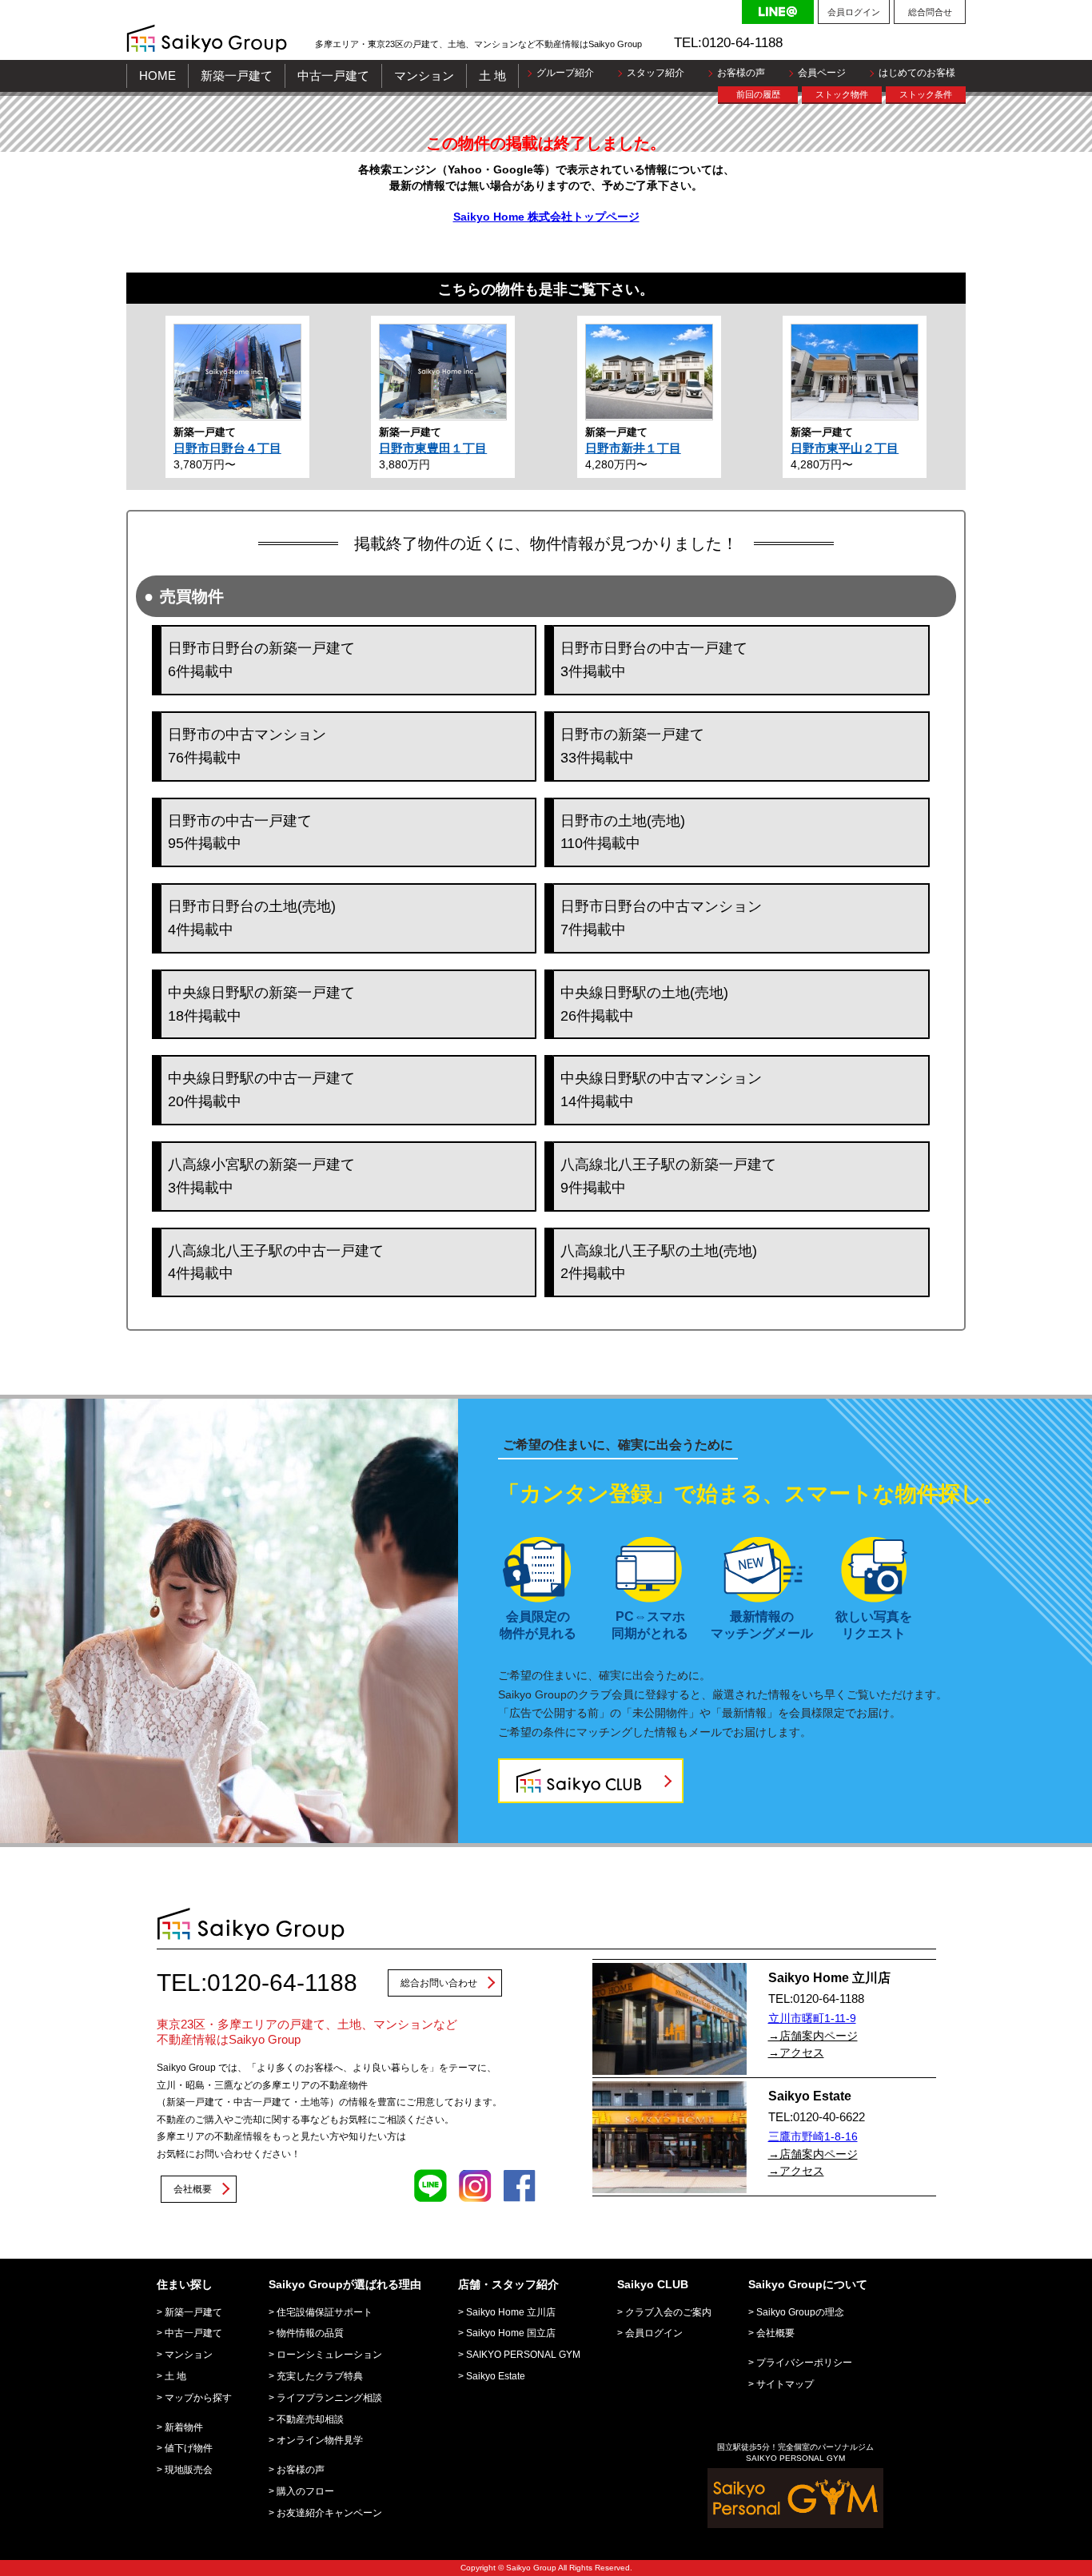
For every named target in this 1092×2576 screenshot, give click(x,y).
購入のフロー (305, 2491)
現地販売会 (189, 2470)
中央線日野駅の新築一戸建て (261, 1004)
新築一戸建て (237, 76)
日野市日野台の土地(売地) (252, 918)
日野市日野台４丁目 (227, 448)
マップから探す (198, 2398)
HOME (157, 76)
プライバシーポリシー (804, 2363)
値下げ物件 (189, 2448)
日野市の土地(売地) (623, 832)
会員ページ (822, 73)
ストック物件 (842, 94)
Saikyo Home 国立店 (511, 2333)
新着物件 (184, 2427)
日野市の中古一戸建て (240, 832)
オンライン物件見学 (320, 2440)
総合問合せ (930, 12)
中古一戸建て (333, 76)
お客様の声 (741, 73)
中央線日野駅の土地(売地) (644, 1004)
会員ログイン (854, 12)
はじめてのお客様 (917, 73)
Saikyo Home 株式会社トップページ (546, 217)
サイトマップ (785, 2384)
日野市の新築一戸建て (632, 746)
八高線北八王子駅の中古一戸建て (276, 1262)
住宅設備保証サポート (325, 2312)
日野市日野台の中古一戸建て (654, 660)
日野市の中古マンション (247, 746)
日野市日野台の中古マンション (661, 918)
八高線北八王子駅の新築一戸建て (668, 1176)
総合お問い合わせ (439, 1983)
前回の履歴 (758, 94)
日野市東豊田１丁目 (433, 448)
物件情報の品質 (310, 2333)
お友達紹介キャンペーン (329, 2513)
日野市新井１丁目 (633, 448)
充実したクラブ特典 (320, 2376)
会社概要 (193, 2189)
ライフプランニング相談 (329, 2398)
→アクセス (796, 2052)
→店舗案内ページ (813, 2036)
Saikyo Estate (496, 2376)
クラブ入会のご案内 (668, 2312)
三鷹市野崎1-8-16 (813, 2136)
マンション (424, 76)
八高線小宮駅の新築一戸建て (261, 1176)
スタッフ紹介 (656, 73)
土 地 (492, 76)
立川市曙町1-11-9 (812, 2018)
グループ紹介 (565, 73)
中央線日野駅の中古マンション (661, 1090)
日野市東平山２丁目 (845, 448)
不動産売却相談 (310, 2419)
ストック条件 (926, 94)
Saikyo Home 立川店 (511, 2312)
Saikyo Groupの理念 (800, 2312)
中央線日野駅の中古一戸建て (261, 1090)
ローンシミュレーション (329, 2355)
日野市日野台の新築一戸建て (261, 660)
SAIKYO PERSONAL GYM (523, 2355)
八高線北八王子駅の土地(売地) (659, 1262)
